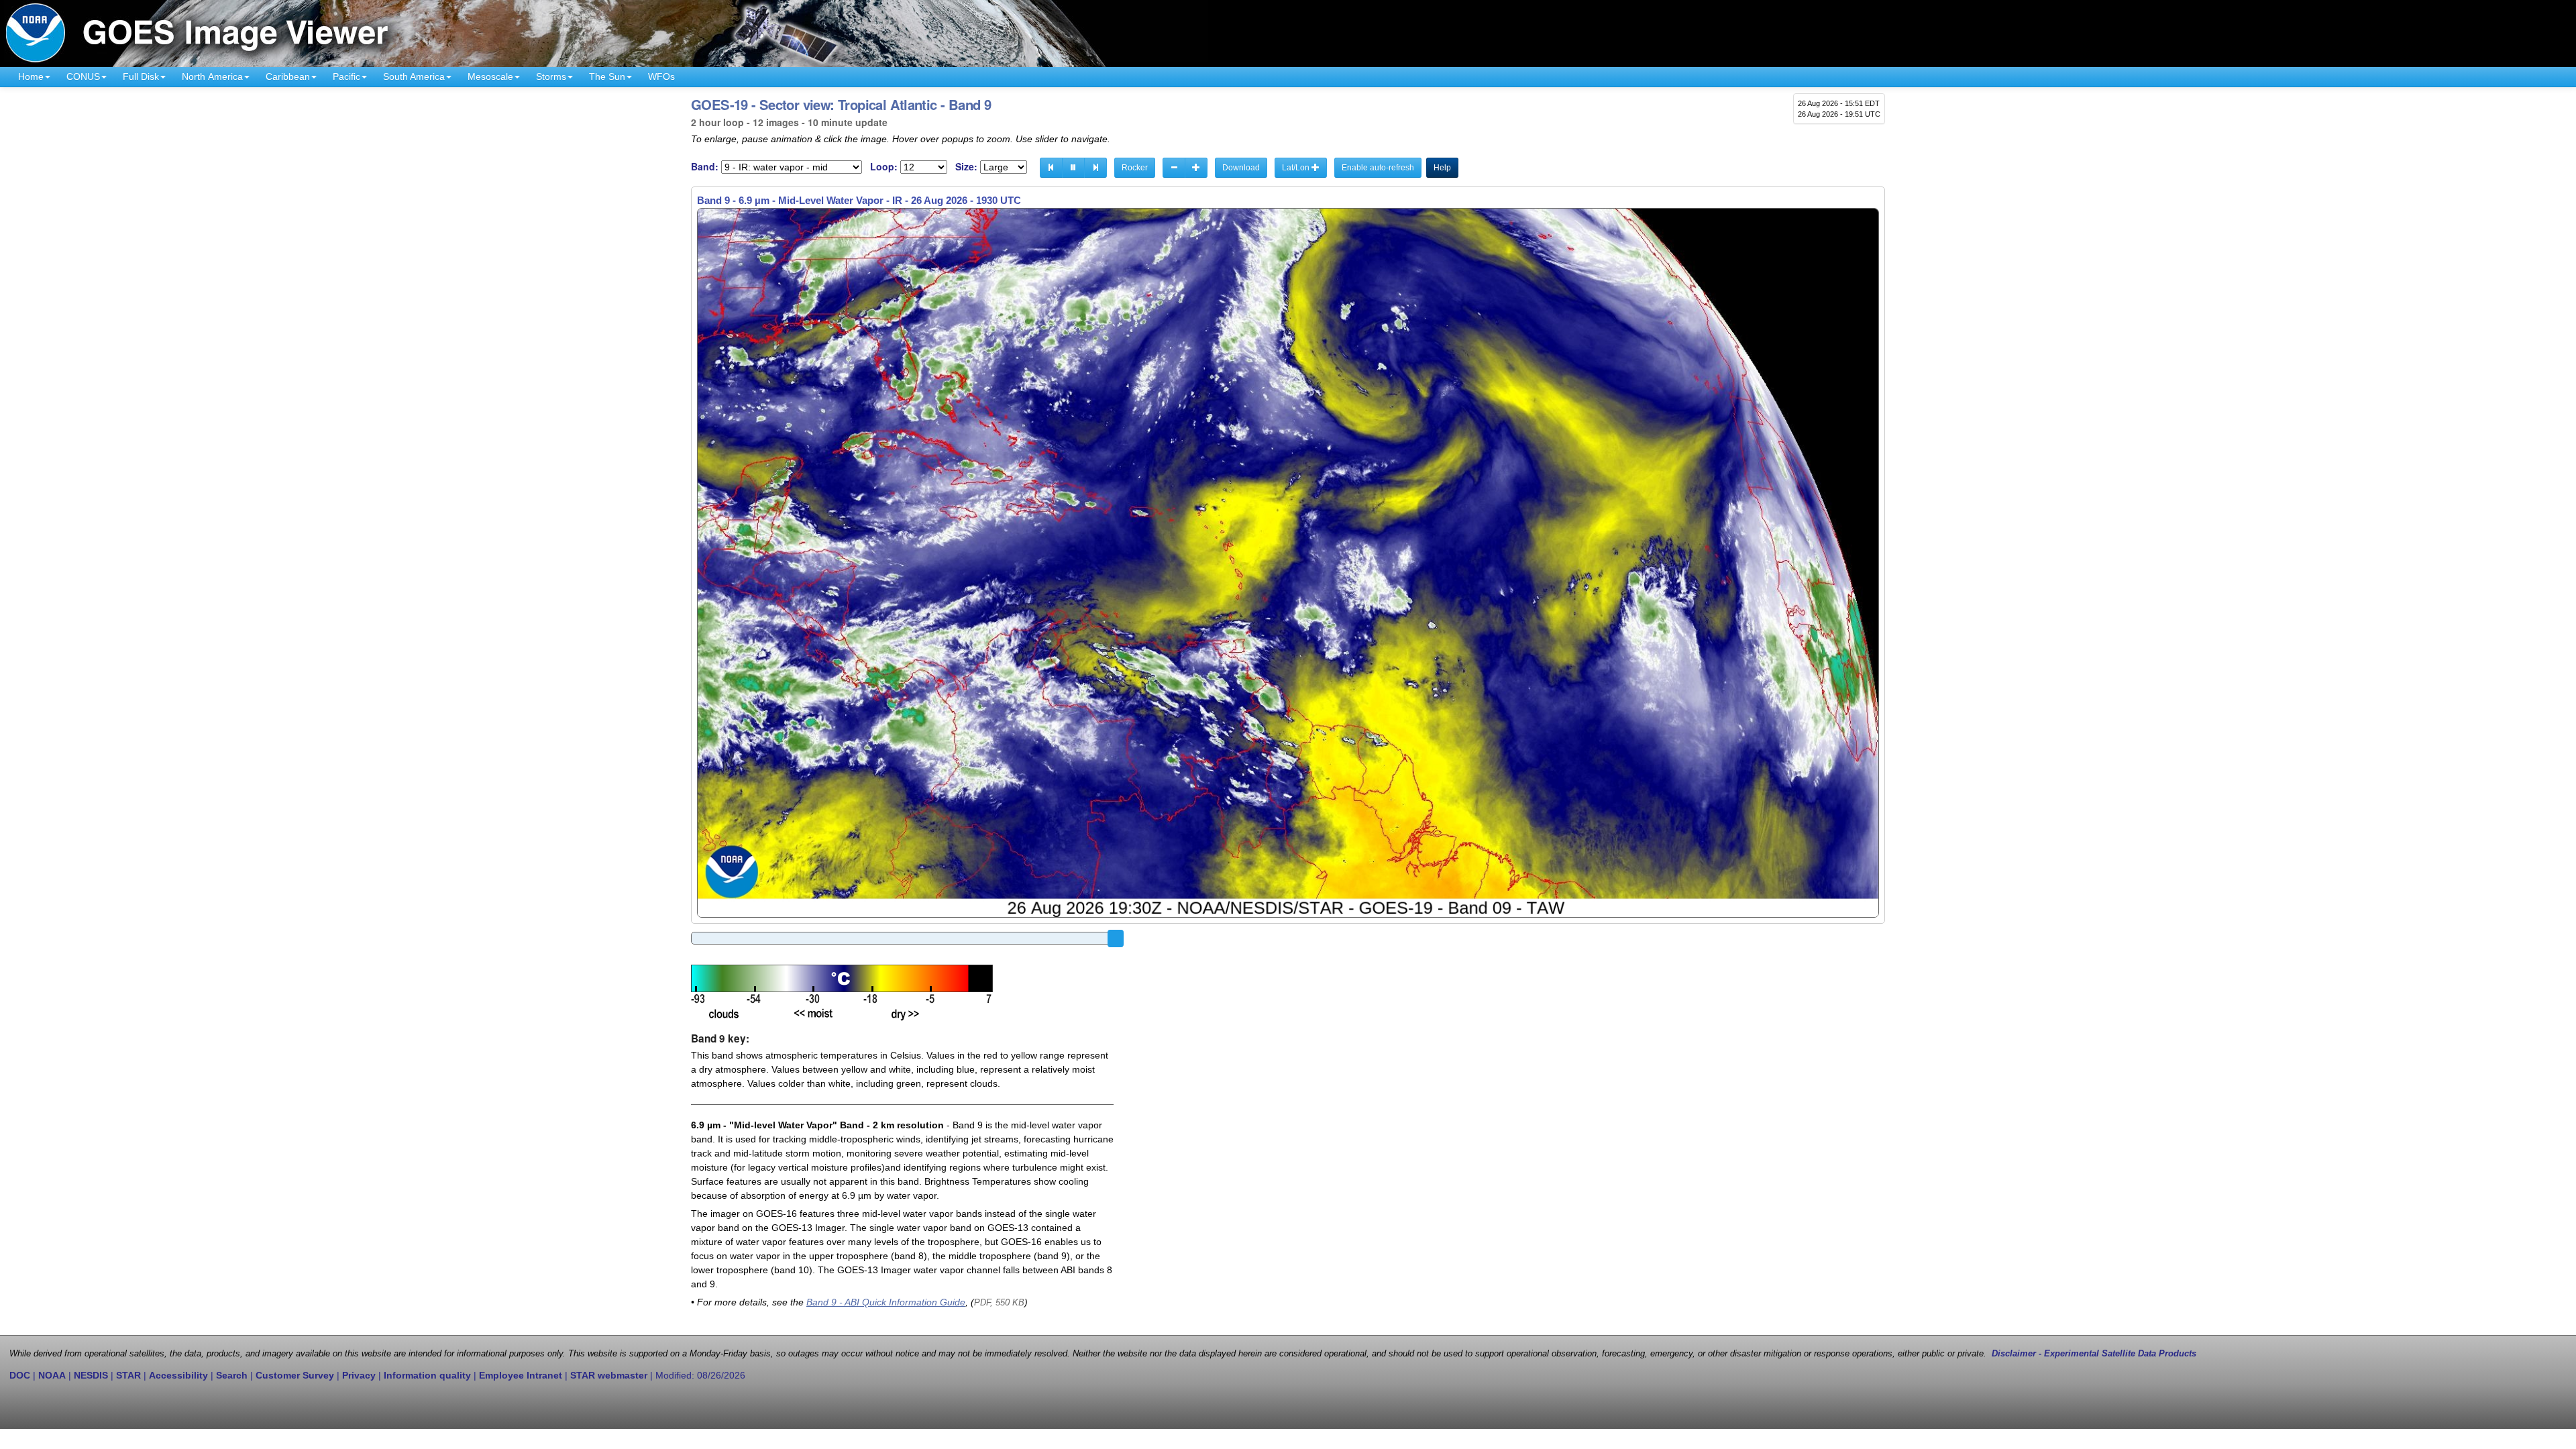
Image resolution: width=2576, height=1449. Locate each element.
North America (212, 76)
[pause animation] (1073, 168)
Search (232, 1375)
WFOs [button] (661, 76)
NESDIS (91, 1375)
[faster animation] (1196, 168)
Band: (705, 167)
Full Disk (141, 76)
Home (31, 76)
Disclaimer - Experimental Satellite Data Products (2094, 1354)
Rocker (1135, 168)
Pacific (346, 76)
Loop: (884, 167)
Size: (966, 167)
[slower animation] (1174, 168)
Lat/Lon (1297, 168)
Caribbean (288, 76)
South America (414, 76)
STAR (128, 1375)
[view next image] (1095, 168)
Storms (551, 76)
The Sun (607, 76)
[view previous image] (1051, 168)
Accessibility (178, 1375)
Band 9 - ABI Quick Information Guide (886, 1302)
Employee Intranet (521, 1375)
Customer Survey (295, 1375)
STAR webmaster (609, 1375)
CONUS (83, 76)
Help (1442, 168)
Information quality (427, 1375)
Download (1241, 168)
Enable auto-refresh (1378, 168)
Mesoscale (490, 76)
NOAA (52, 1375)
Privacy (359, 1375)
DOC (20, 1375)
